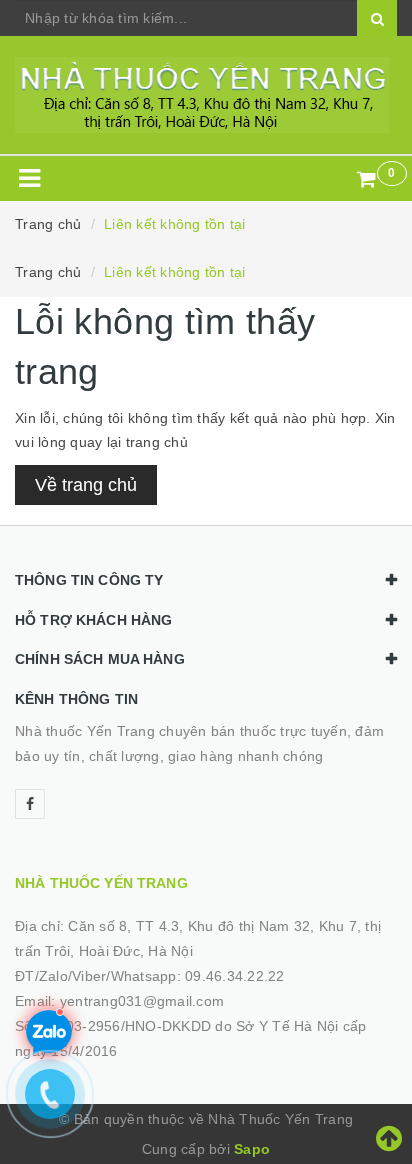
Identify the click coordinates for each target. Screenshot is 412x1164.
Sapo (252, 1149)
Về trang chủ (86, 485)
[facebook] (30, 804)
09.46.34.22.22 (235, 976)
